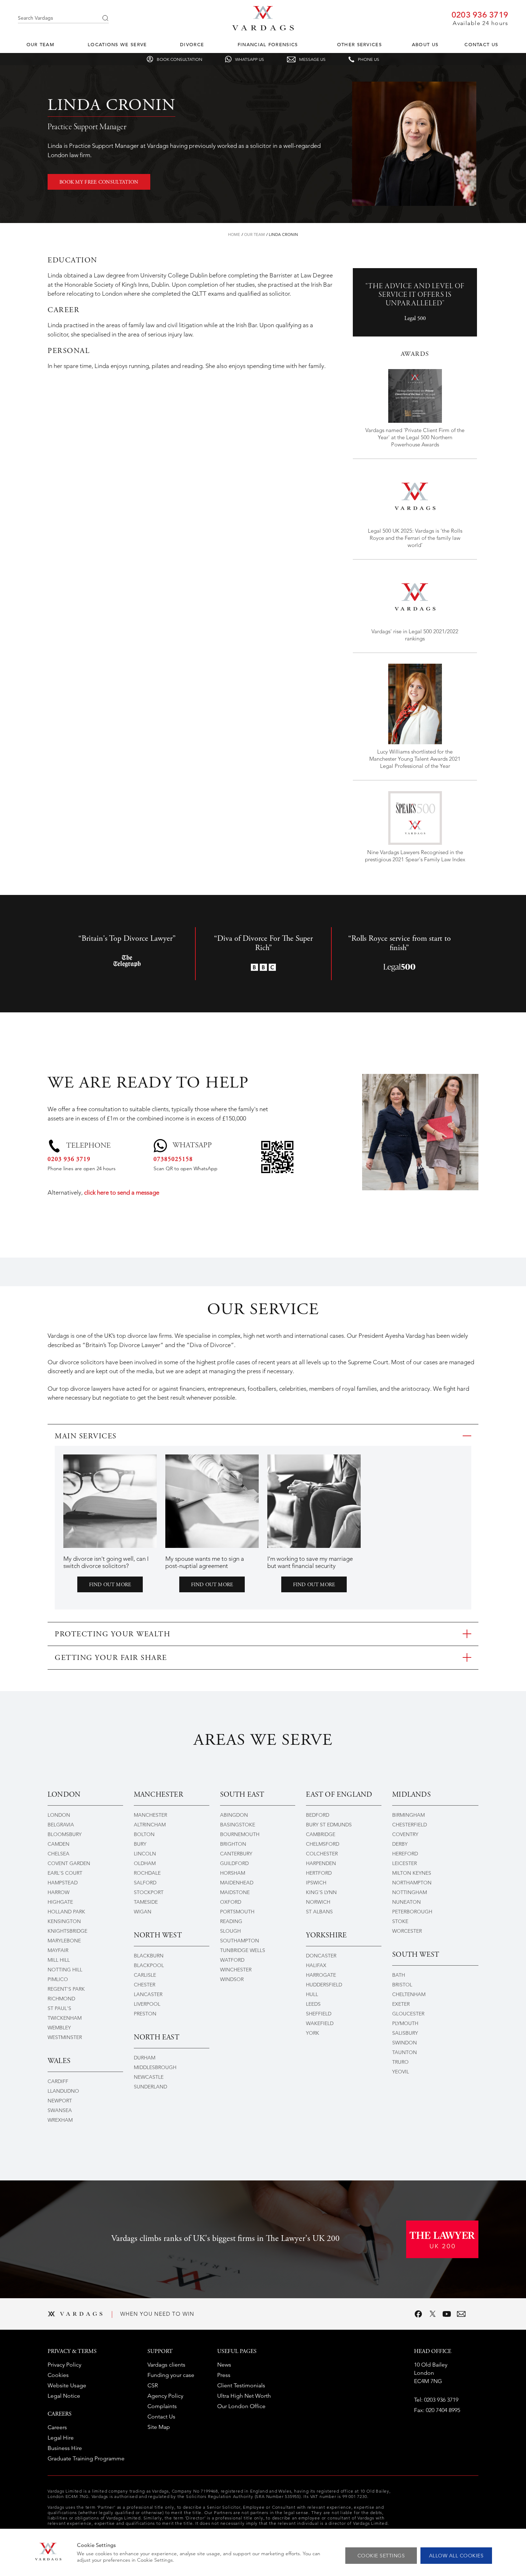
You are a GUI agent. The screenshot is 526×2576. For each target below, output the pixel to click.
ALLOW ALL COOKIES (456, 2556)
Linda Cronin (283, 234)
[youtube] (447, 2314)
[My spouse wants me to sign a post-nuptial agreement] (212, 1501)
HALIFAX (316, 1965)
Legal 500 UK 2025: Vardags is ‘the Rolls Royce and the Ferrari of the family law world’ (415, 538)
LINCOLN (145, 1854)
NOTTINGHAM (410, 1892)
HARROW (59, 1892)
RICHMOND (61, 1999)
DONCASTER (321, 1956)
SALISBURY (405, 2033)
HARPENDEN (321, 1863)
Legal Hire (61, 2438)
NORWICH (318, 1902)
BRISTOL (402, 1985)
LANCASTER (148, 1994)
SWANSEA (60, 2110)
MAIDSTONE (235, 1892)
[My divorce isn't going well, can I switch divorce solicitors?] (110, 1501)
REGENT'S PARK (66, 1989)
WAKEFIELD (320, 2023)
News (224, 2365)
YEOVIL (401, 2072)
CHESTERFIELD (410, 1825)
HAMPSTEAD (63, 1883)
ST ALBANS (319, 1912)
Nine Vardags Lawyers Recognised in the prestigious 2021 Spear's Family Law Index (415, 856)
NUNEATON (406, 1902)
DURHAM (145, 2058)
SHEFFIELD (319, 2014)
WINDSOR (232, 1979)
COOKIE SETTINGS (381, 2556)
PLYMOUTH (405, 2023)
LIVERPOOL (147, 2004)
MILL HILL (59, 1960)
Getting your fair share (111, 1658)
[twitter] (433, 2314)
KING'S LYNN (321, 1892)
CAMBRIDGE (321, 1834)
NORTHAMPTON (412, 1883)
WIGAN (143, 1912)
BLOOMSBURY (65, 1834)
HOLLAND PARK (66, 1912)
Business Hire (65, 2448)
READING (231, 1921)
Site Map (159, 2427)
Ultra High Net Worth (244, 2396)
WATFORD (232, 1960)
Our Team (40, 45)
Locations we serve (117, 45)
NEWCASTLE (149, 2077)
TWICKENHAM (65, 2018)
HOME (234, 234)
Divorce (192, 45)
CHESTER (145, 1985)
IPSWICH (316, 1883)
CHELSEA (59, 1854)
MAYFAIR (58, 1950)
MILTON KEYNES (412, 1873)
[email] (461, 2314)
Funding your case (171, 2375)
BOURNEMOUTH (240, 1834)
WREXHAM (60, 2120)
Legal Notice (64, 2396)
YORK (313, 2033)
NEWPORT (60, 2101)
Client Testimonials (241, 2385)
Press (224, 2375)
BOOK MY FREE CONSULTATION (99, 183)
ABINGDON (234, 1815)
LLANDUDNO (63, 2091)
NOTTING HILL (65, 1970)
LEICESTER (405, 1863)
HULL (312, 1994)
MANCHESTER (150, 1815)
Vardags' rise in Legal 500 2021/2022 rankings (415, 635)
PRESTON (145, 2014)
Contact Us (481, 45)
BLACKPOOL (149, 1965)
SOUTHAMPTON (240, 1941)
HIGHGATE (60, 1902)
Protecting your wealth (113, 1635)
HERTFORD (319, 1873)
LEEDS (313, 2004)
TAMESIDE (146, 1902)
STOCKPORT (149, 1892)
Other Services (359, 45)
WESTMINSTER (65, 2037)
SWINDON (405, 2043)
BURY (140, 1844)
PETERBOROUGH (412, 1912)
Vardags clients (166, 2365)
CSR (153, 2385)
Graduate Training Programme (86, 2458)
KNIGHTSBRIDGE (67, 1931)
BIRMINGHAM (408, 1815)
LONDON (59, 1815)
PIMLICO (58, 1979)
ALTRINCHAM (150, 1825)
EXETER (401, 2004)
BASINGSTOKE (238, 1825)
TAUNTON (405, 2052)
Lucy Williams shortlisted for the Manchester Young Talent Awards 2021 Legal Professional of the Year (415, 759)
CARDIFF (58, 2081)
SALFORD (145, 1883)
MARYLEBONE (64, 1941)
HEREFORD (405, 1854)
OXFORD (231, 1902)
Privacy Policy (64, 2365)
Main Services (86, 1437)
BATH (399, 1975)
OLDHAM (145, 1863)
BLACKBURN (149, 1956)
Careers (57, 2427)
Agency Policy (165, 2396)
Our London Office (241, 2406)
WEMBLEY (59, 2028)
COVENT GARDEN (69, 1863)
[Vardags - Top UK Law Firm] (263, 28)
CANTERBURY (236, 1854)
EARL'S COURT (65, 1873)
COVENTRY (405, 1834)
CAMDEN (59, 1844)
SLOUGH (230, 1931)
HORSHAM (233, 1873)
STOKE (400, 1921)
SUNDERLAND (150, 2087)
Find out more (110, 1585)
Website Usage (67, 2385)
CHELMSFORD (323, 1844)
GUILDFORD (234, 1863)
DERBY (400, 1844)
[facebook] (418, 2314)
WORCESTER (407, 1931)
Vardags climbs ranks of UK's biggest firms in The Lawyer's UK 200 (225, 2239)
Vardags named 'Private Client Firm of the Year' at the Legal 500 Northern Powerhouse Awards (415, 437)
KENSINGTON (64, 1921)
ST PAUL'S (59, 2008)
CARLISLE (145, 1975)
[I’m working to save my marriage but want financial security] (314, 1501)
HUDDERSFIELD (324, 1985)
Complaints (162, 2406)
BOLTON (144, 1834)
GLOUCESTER (408, 2014)
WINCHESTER (236, 1970)
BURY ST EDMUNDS (329, 1825)
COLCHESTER (322, 1854)
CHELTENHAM (409, 1994)
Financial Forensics (268, 45)
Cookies (58, 2375)
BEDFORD (318, 1815)
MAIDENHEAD (237, 1883)
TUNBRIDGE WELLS (243, 1950)
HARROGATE (321, 1975)
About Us (425, 45)
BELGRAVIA (61, 1825)
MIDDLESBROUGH (155, 2067)
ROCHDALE (147, 1873)
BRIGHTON (233, 1844)
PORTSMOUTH (237, 1912)
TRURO (400, 2062)
